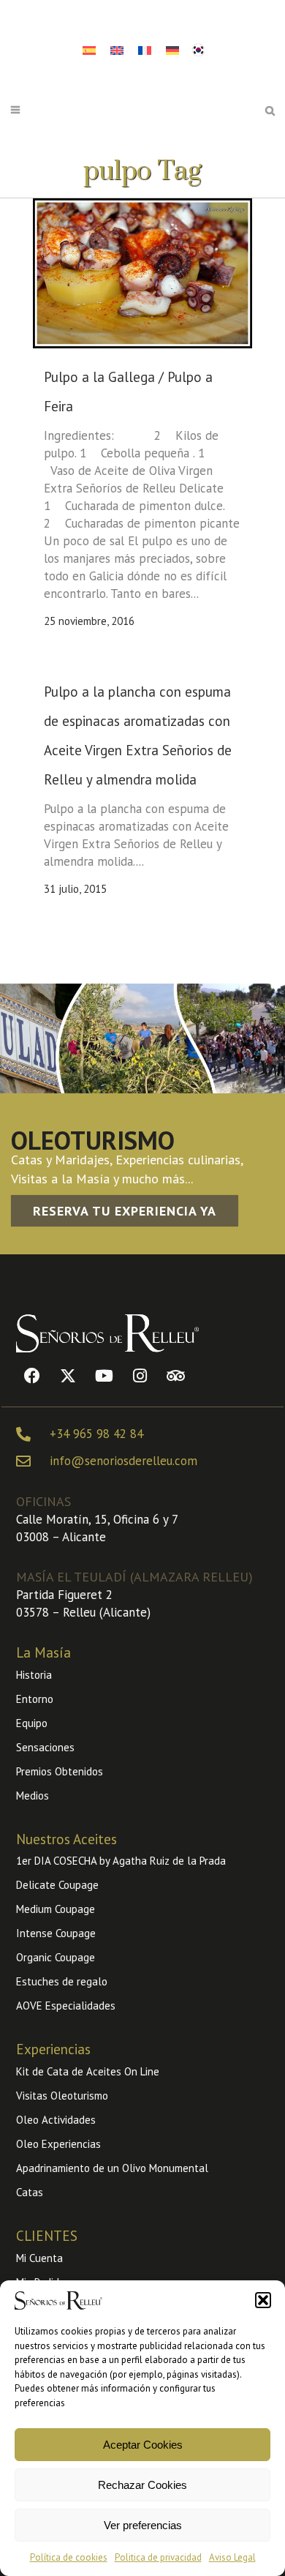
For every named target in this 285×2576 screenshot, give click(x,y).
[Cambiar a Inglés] (117, 50)
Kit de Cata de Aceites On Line (88, 2071)
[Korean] (198, 48)
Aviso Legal (232, 2557)
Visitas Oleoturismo (62, 2096)
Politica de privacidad (158, 2557)
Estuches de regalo (62, 1981)
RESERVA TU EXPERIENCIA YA (125, 1211)
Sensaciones (45, 1747)
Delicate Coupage (57, 1885)
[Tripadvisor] (175, 1376)
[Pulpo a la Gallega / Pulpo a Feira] (142, 273)
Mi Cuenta (39, 2258)
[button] (263, 2300)
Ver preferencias (143, 2525)
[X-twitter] (68, 1376)
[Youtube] (104, 1376)
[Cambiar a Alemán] (172, 50)
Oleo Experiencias (58, 2144)
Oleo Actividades (56, 2120)
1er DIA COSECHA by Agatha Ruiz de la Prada (121, 1861)
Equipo (32, 1723)
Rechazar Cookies (142, 2485)
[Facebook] (32, 1376)
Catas (30, 2192)
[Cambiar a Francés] (145, 50)
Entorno (35, 1699)
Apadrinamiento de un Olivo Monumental (112, 2168)
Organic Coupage (56, 1957)
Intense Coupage (56, 1933)
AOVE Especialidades (66, 2006)
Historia (34, 1675)
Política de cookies (69, 2557)
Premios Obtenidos (60, 1771)
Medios (33, 1796)
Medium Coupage (56, 1909)
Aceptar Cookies (143, 2445)
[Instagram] (140, 1376)
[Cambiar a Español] (89, 50)
